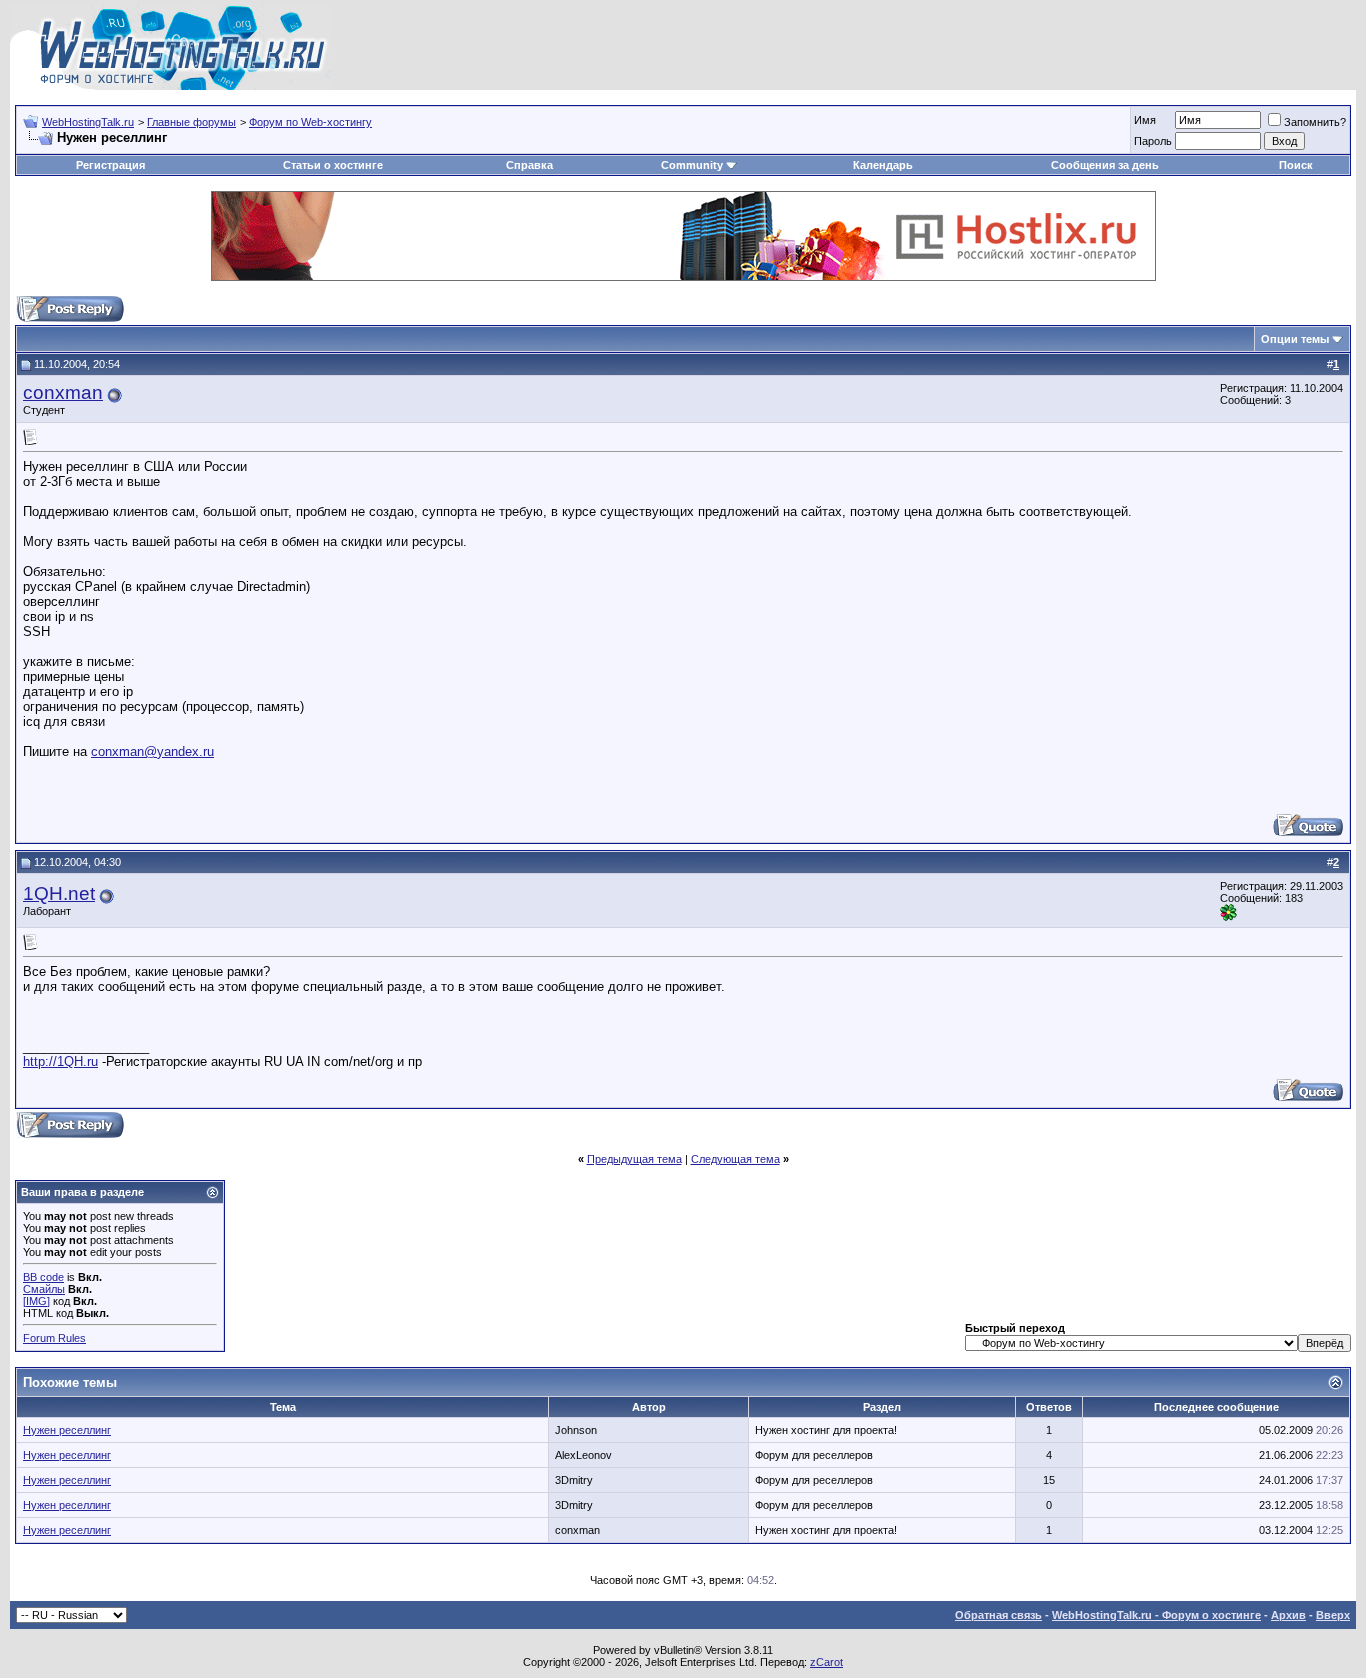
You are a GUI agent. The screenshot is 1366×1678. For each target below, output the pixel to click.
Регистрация (110, 165)
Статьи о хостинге (333, 165)
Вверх (1333, 1615)
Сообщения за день (1105, 165)
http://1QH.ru (60, 1061)
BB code (43, 1277)
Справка (529, 165)
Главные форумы (191, 122)
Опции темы (1295, 339)
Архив (1288, 1615)
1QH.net (59, 893)
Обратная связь (998, 1615)
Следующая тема (735, 1159)
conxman (63, 392)
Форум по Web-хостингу (310, 122)
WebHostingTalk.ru (88, 122)
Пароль (1153, 141)
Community (692, 165)
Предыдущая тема (634, 1159)
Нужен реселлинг (67, 1430)
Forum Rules (54, 1338)
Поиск (1296, 165)
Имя (1145, 120)
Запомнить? (1315, 122)
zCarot (826, 1662)
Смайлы (44, 1289)
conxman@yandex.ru (152, 751)
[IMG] (36, 1301)
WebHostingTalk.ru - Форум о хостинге (1156, 1615)
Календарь (883, 165)
